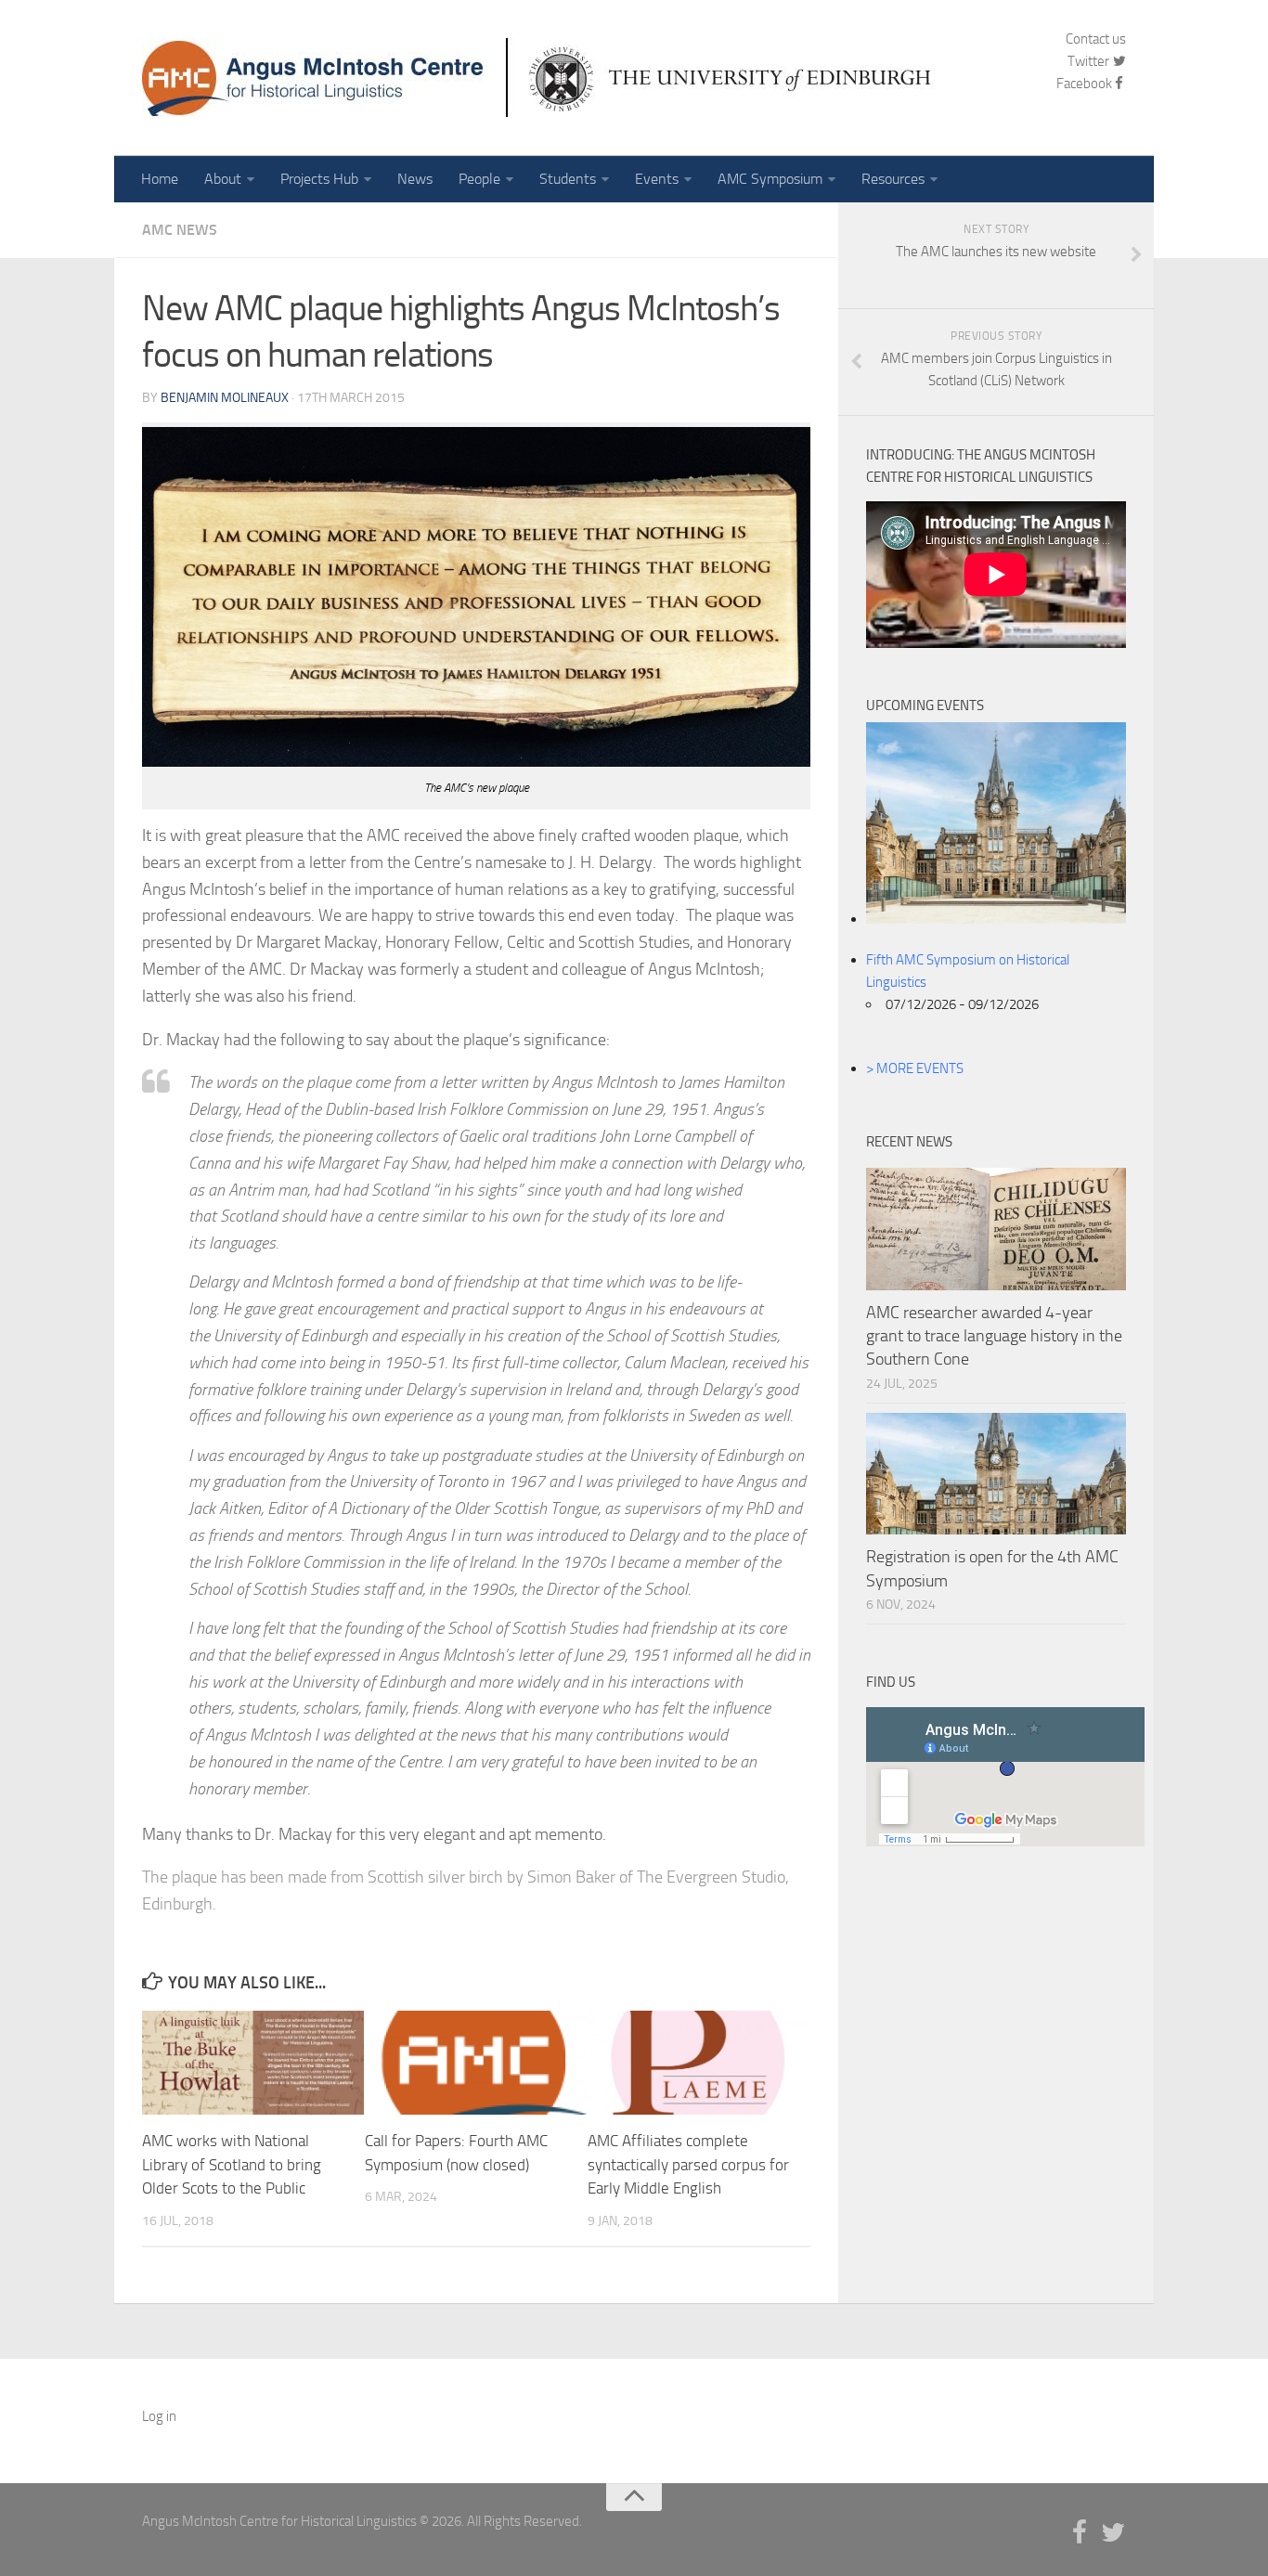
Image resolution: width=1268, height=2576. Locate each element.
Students (568, 179)
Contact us (1096, 39)
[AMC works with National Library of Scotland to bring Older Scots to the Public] (253, 2063)
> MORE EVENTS (915, 1068)
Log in (159, 2416)
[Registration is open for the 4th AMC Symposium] (996, 1474)
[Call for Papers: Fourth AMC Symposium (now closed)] (476, 2063)
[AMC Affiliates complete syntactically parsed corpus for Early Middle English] (699, 2063)
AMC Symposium (770, 179)
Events (657, 179)
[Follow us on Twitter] (1113, 2533)
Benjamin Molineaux (225, 398)
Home (160, 179)
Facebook (1084, 84)
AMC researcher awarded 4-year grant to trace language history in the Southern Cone (994, 1336)
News (415, 179)
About (223, 179)
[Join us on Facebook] (1080, 2533)
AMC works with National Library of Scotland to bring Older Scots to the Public (232, 2164)
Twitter (1090, 61)
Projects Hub (319, 179)
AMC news (180, 230)
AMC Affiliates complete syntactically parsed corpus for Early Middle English (688, 2164)
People (479, 179)
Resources (893, 179)
